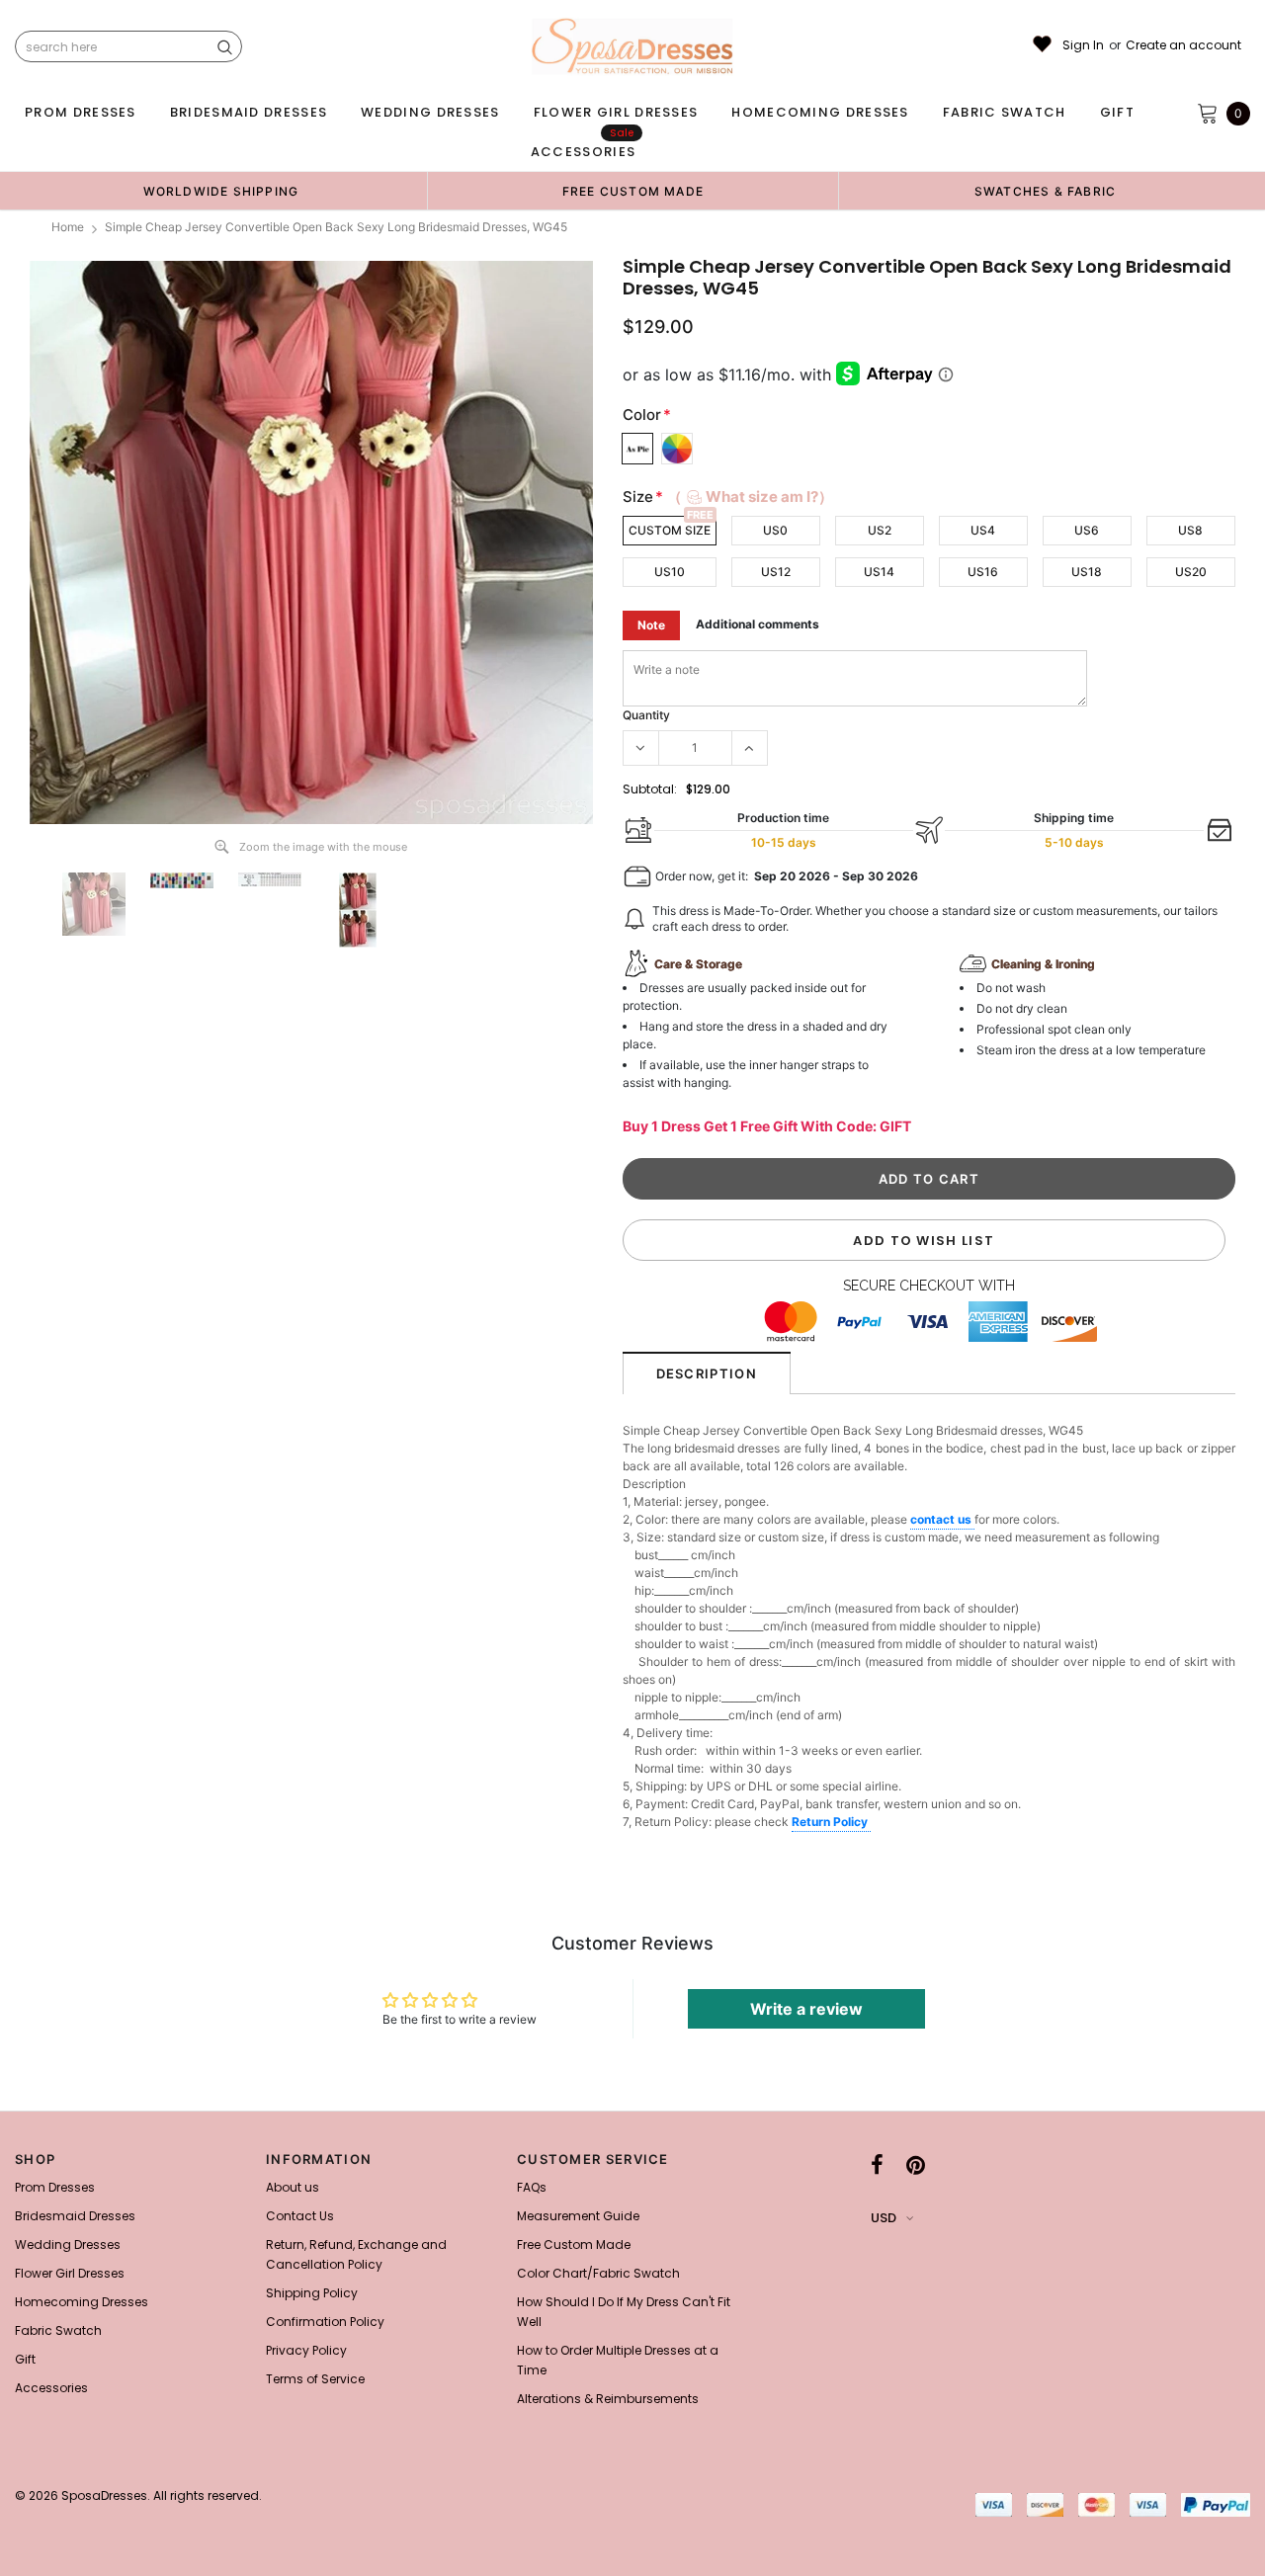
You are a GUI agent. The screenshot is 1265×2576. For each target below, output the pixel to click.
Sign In (1083, 45)
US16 (983, 572)
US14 (879, 572)
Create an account (1183, 45)
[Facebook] (877, 2165)
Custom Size (670, 530)
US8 (1190, 530)
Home (68, 227)
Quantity (646, 715)
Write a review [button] (806, 2009)
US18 (1087, 572)
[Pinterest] (916, 2165)
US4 (983, 530)
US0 (775, 530)
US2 (880, 530)
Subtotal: (650, 789)
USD (884, 2218)
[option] (221, 191)
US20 (1191, 572)
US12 (776, 572)
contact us (942, 1519)
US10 (670, 572)
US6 (1087, 530)
